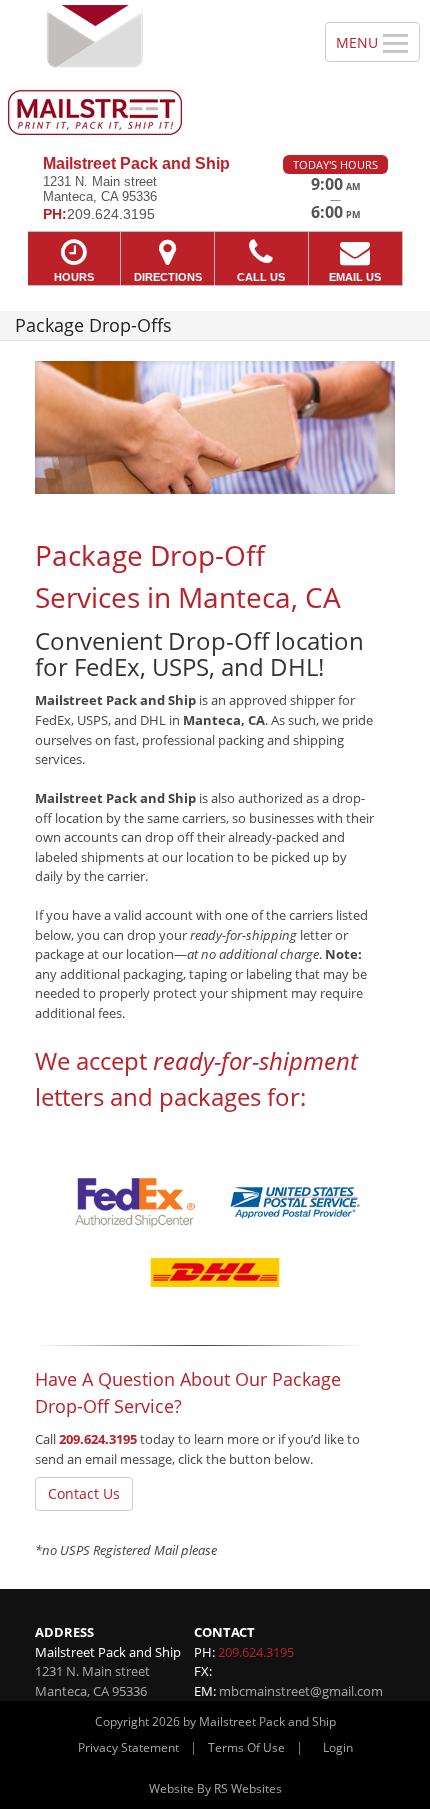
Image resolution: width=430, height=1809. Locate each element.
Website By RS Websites (215, 1788)
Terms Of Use (246, 1747)
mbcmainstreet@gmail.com (301, 1691)
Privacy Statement (128, 1747)
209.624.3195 (98, 1439)
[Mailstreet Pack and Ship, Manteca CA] (151, 70)
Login (338, 1747)
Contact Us (84, 1493)
